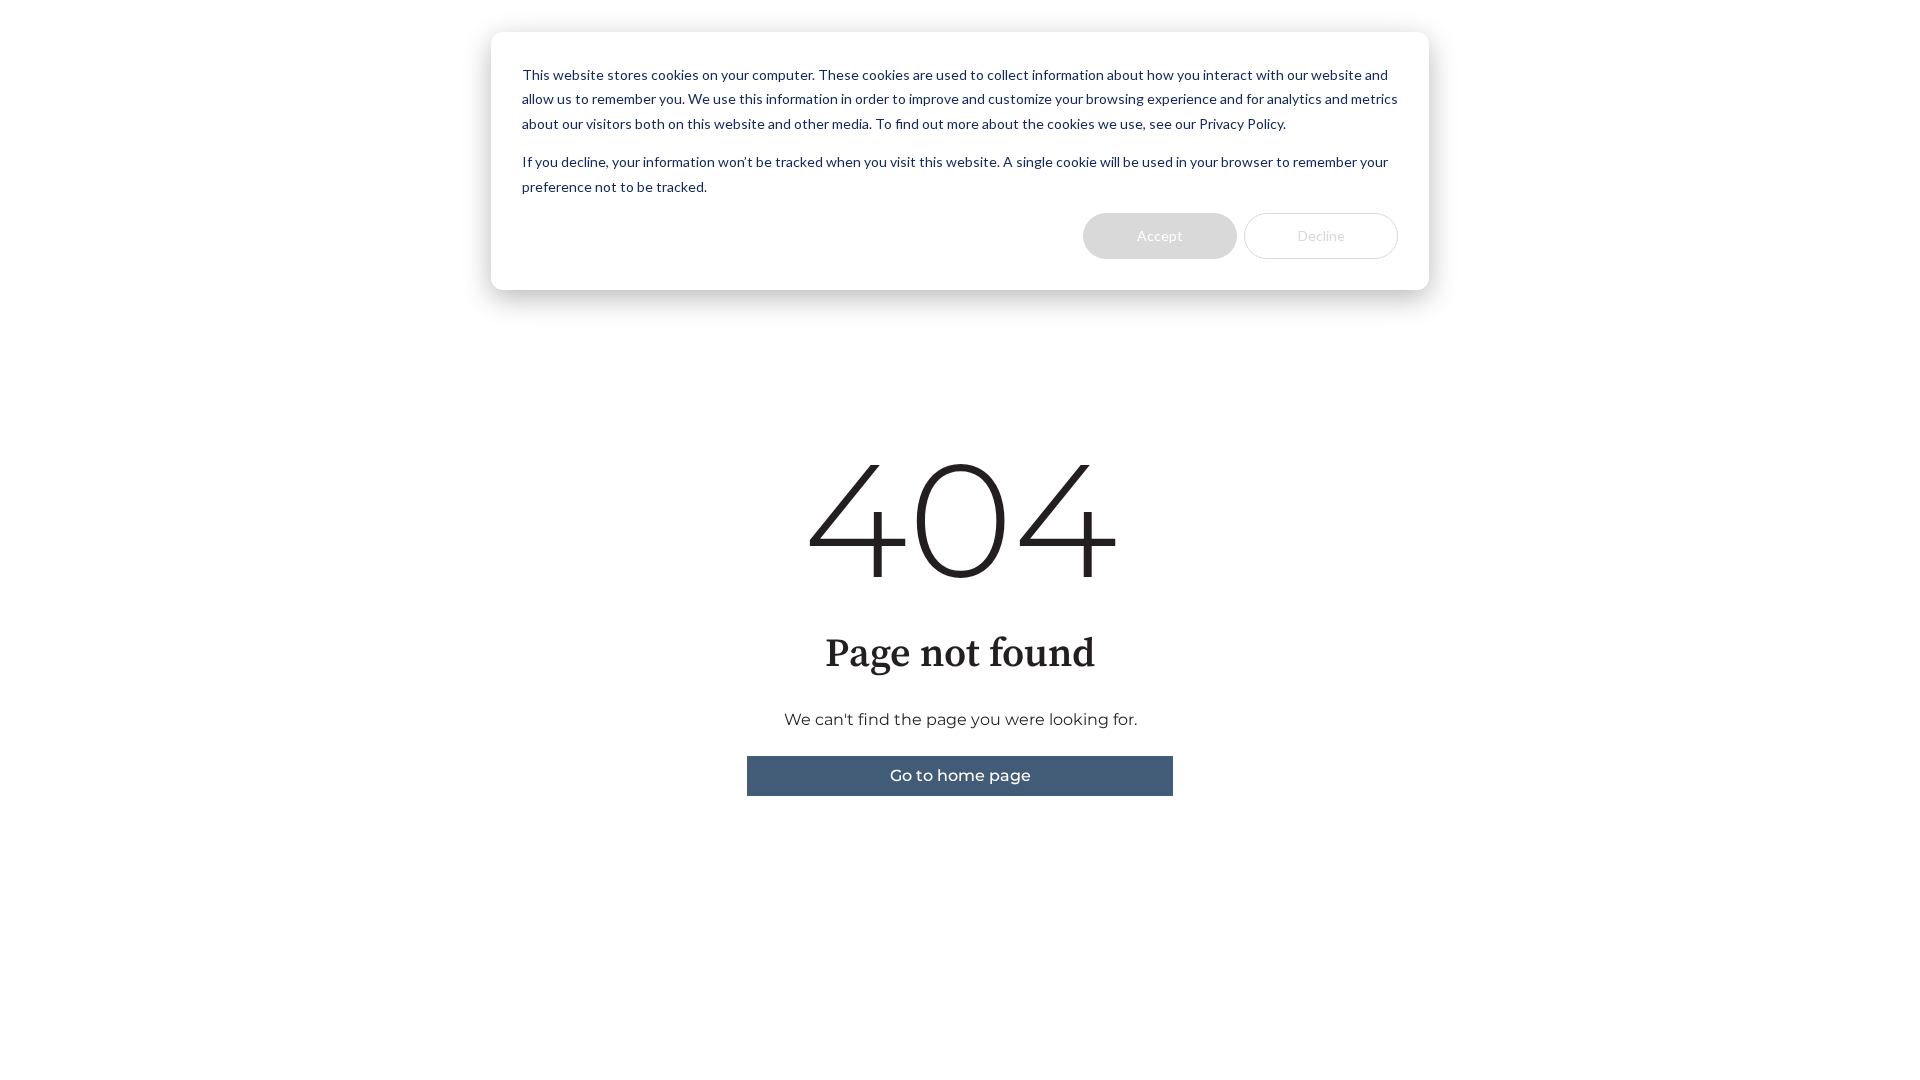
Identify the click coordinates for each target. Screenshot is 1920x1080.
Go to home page (960, 775)
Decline (1321, 235)
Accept (1160, 235)
